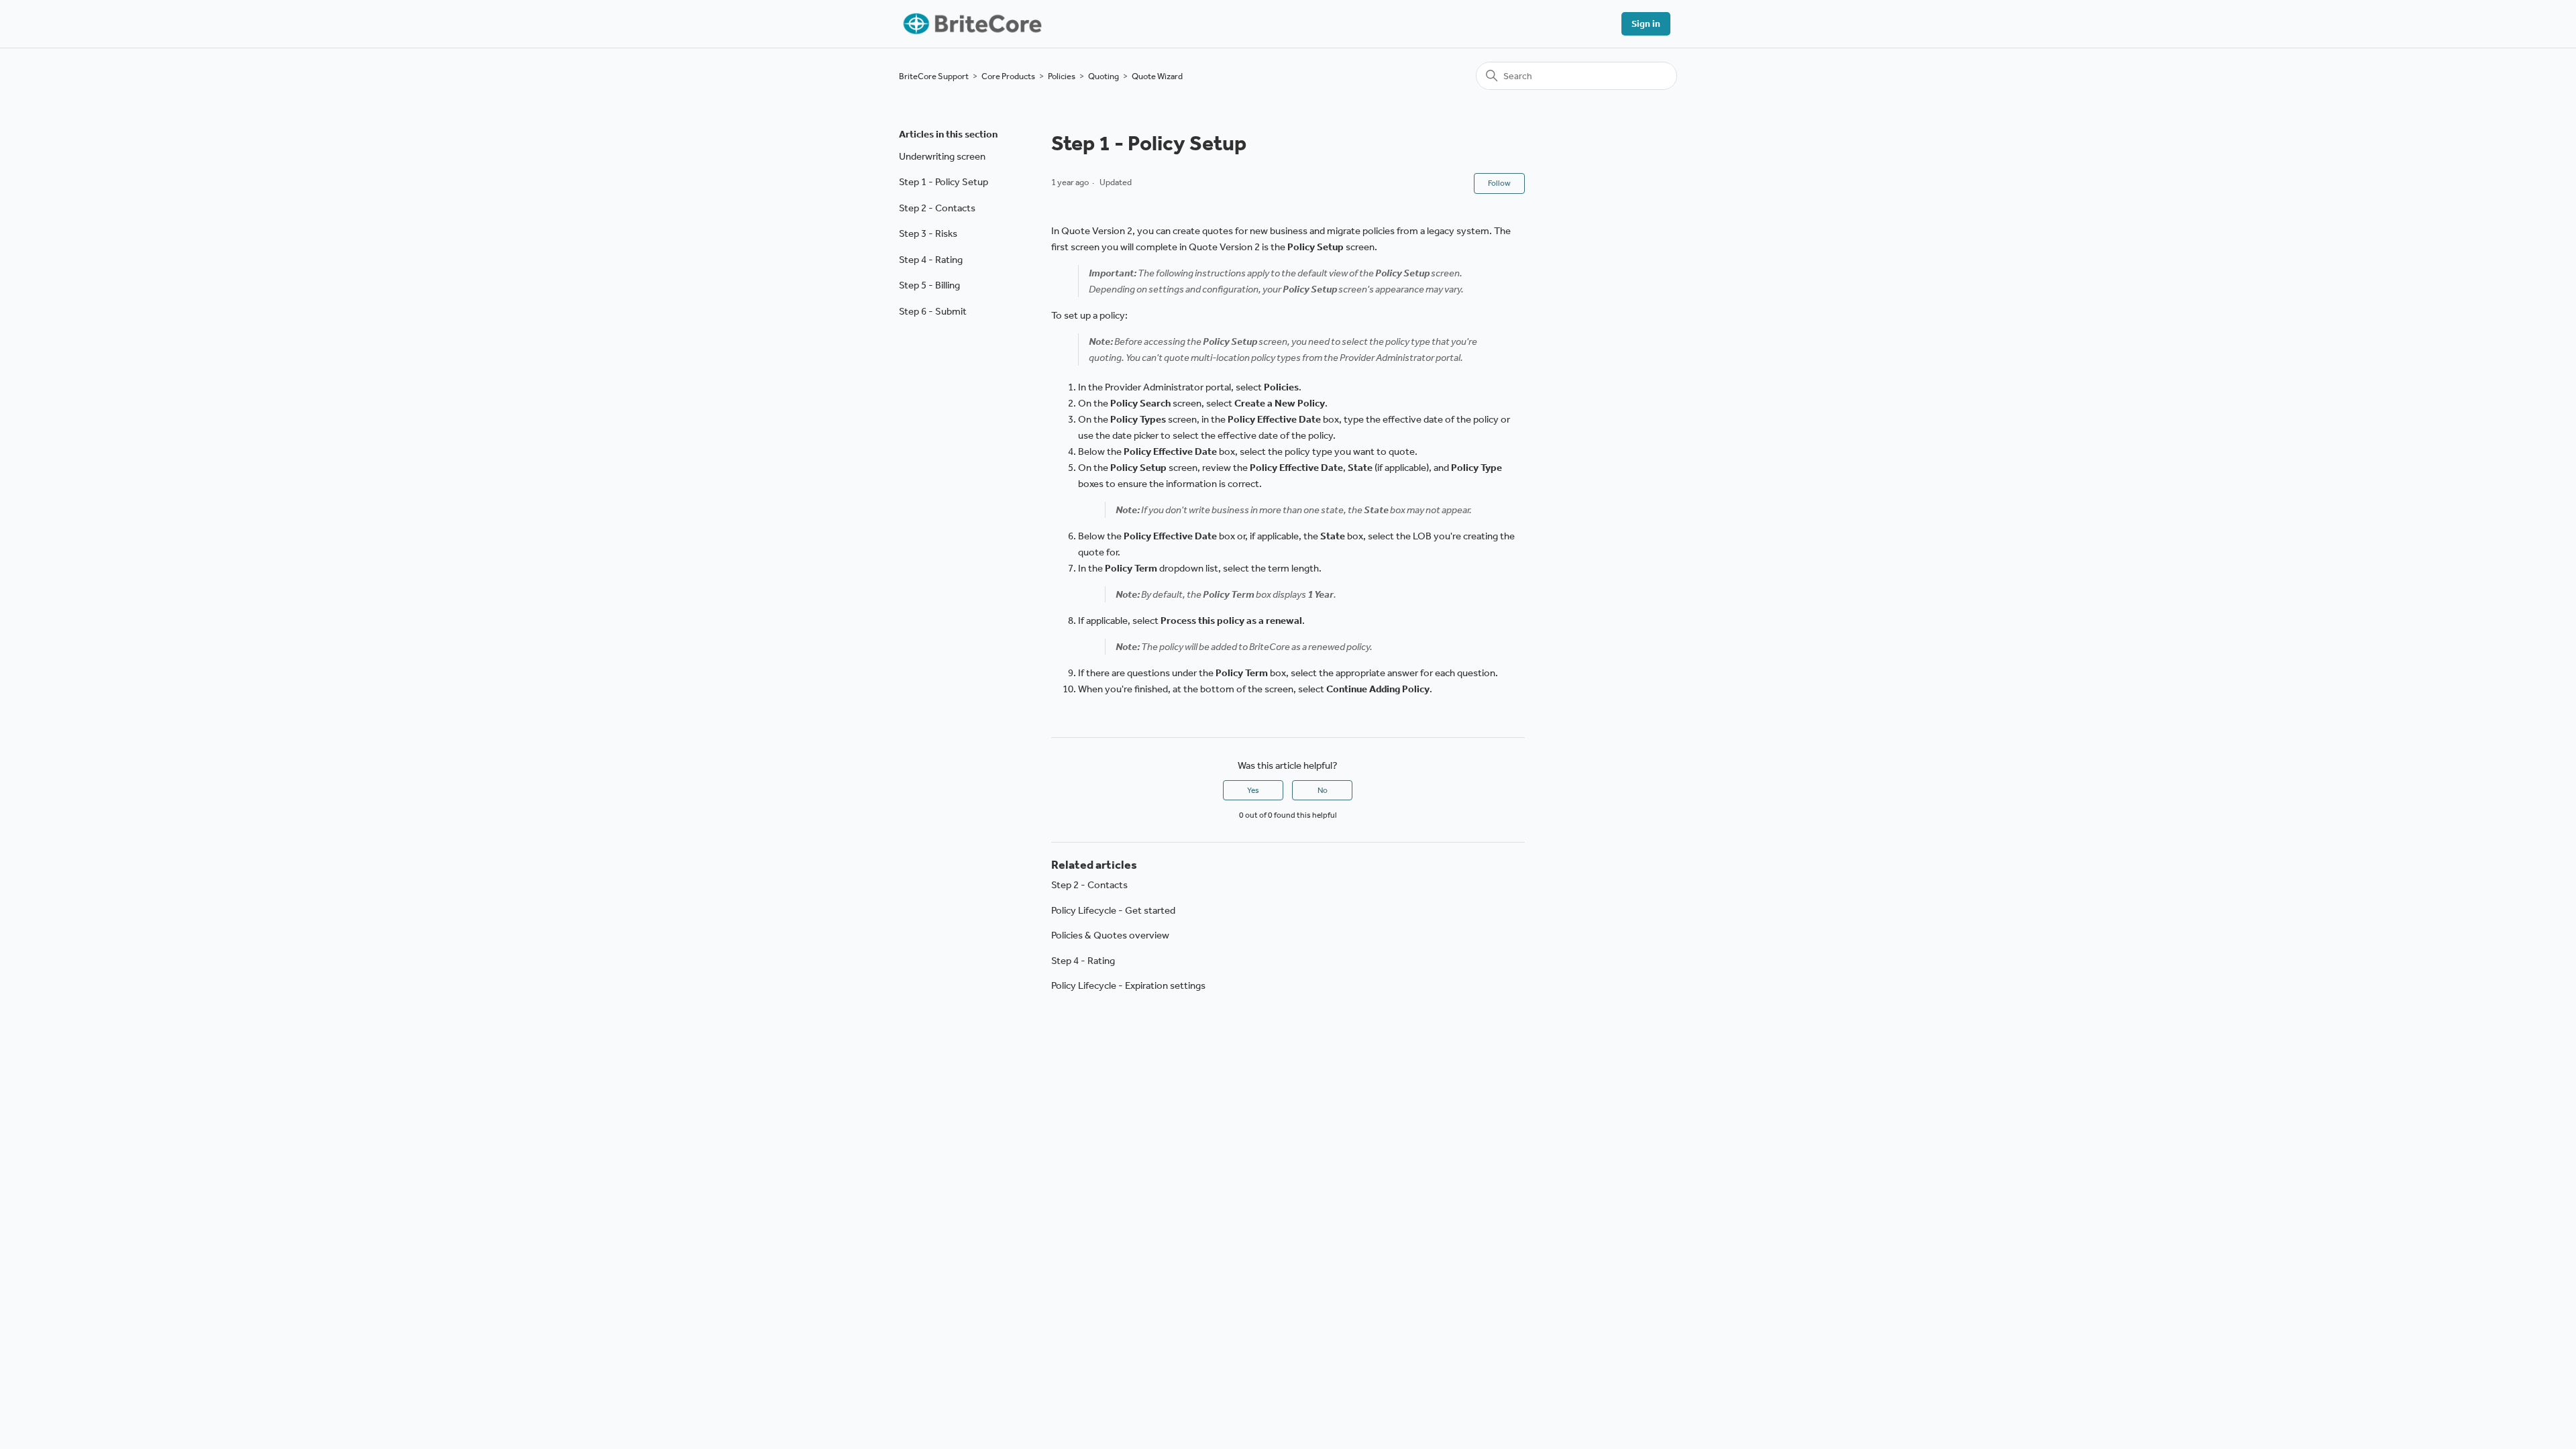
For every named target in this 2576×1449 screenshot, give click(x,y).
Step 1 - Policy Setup (944, 182)
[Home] (971, 24)
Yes (1253, 790)
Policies (1062, 76)
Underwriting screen (942, 156)
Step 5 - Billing (929, 285)
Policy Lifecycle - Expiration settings (1128, 985)
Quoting (1104, 76)
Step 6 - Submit (933, 311)
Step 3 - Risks (928, 233)
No (1323, 790)
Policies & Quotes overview (1110, 935)
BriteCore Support (934, 76)
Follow (1499, 183)
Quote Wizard (1157, 76)
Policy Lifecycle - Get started (1113, 910)
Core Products (1008, 76)
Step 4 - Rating (931, 260)
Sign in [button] (1646, 24)
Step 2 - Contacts (937, 208)
